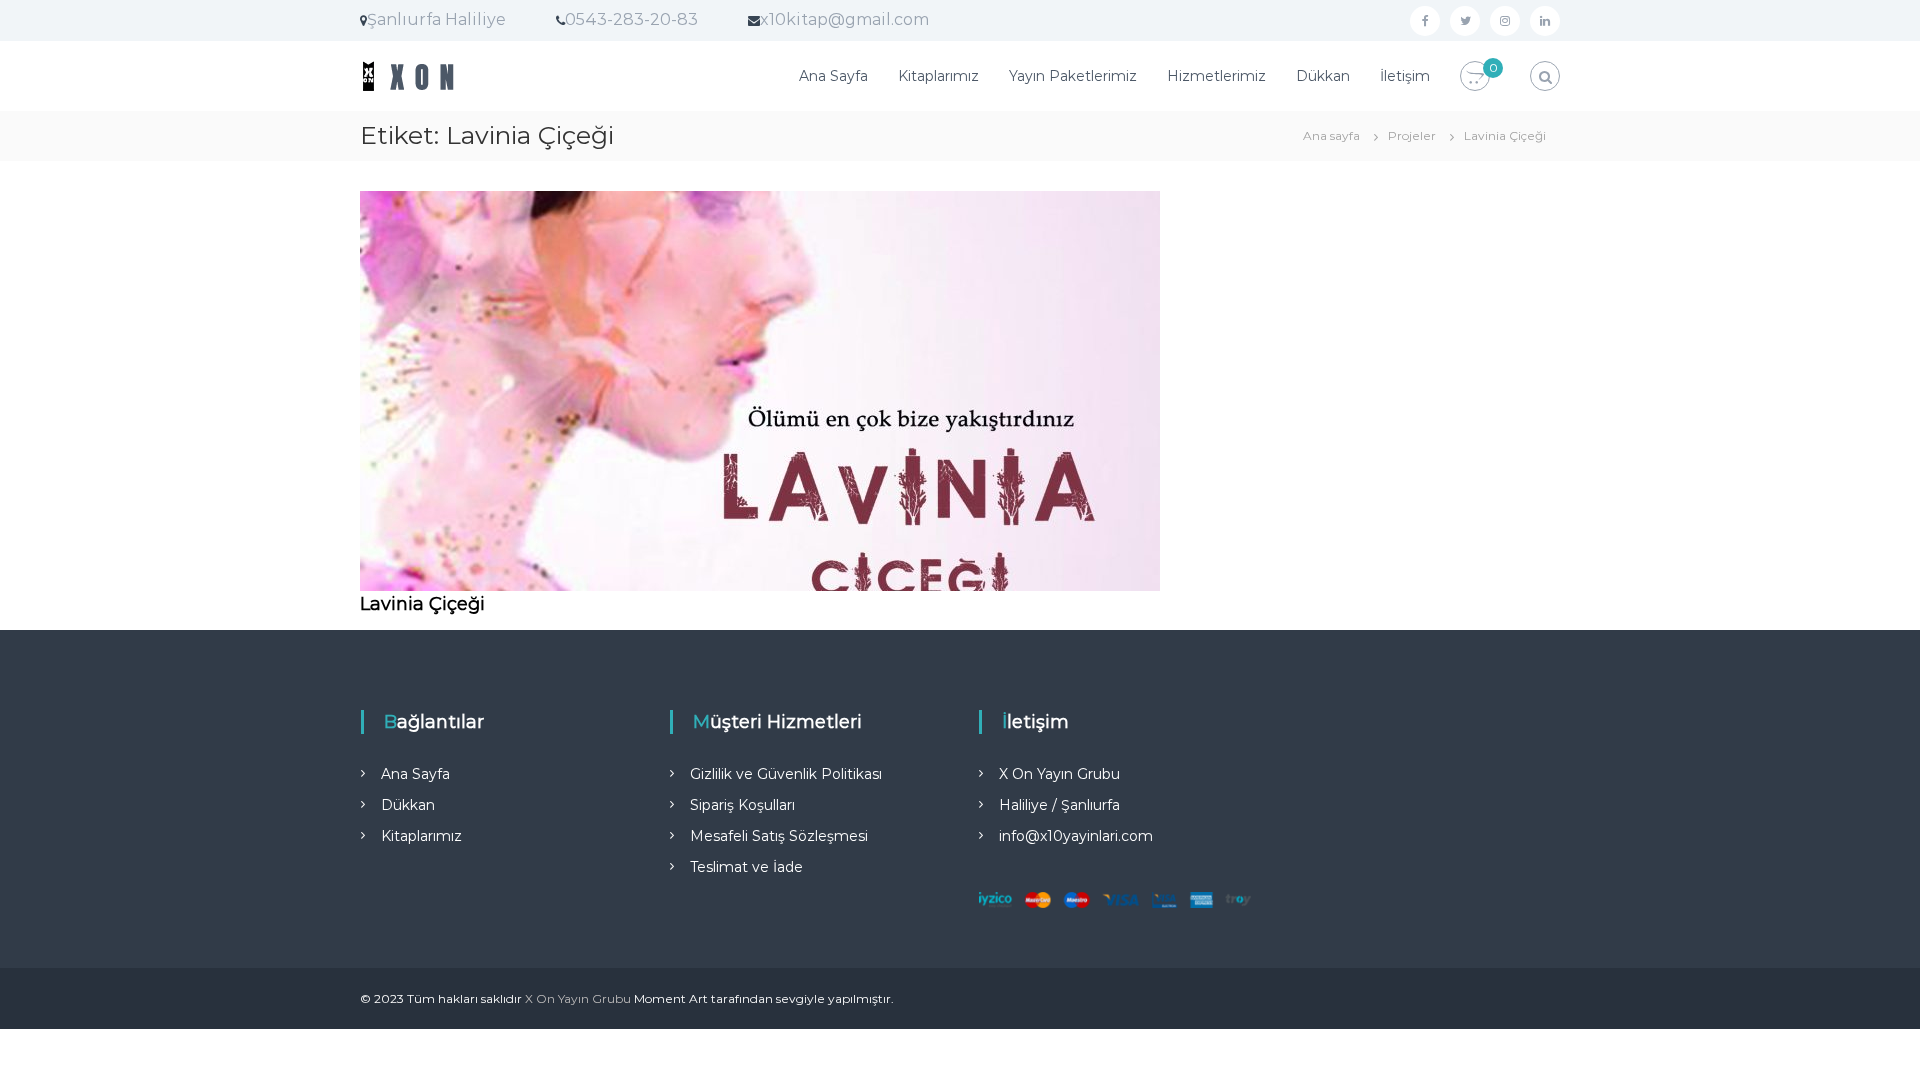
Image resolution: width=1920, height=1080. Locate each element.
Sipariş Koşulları (742, 805)
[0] (1475, 77)
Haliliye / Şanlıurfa (1059, 805)
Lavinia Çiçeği (422, 604)
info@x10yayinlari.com (1076, 836)
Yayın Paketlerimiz (1073, 76)
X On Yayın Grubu (1059, 774)
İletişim (1405, 76)
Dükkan (1323, 76)
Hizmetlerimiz (1216, 76)
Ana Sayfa (833, 76)
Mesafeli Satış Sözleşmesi (779, 836)
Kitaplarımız (938, 76)
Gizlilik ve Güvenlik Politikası (786, 774)
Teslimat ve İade (746, 867)
